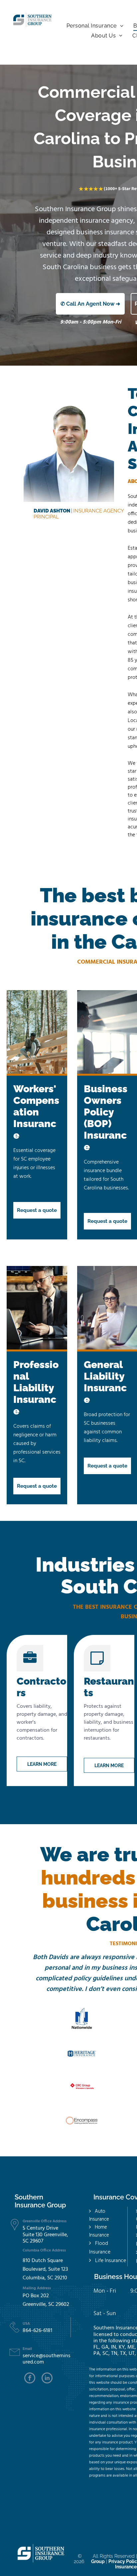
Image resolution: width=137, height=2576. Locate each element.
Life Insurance (111, 2261)
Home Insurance (99, 2231)
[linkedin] (47, 2379)
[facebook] (30, 2379)
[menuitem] (95, 26)
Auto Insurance (99, 2215)
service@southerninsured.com (47, 2359)
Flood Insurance (100, 2248)
